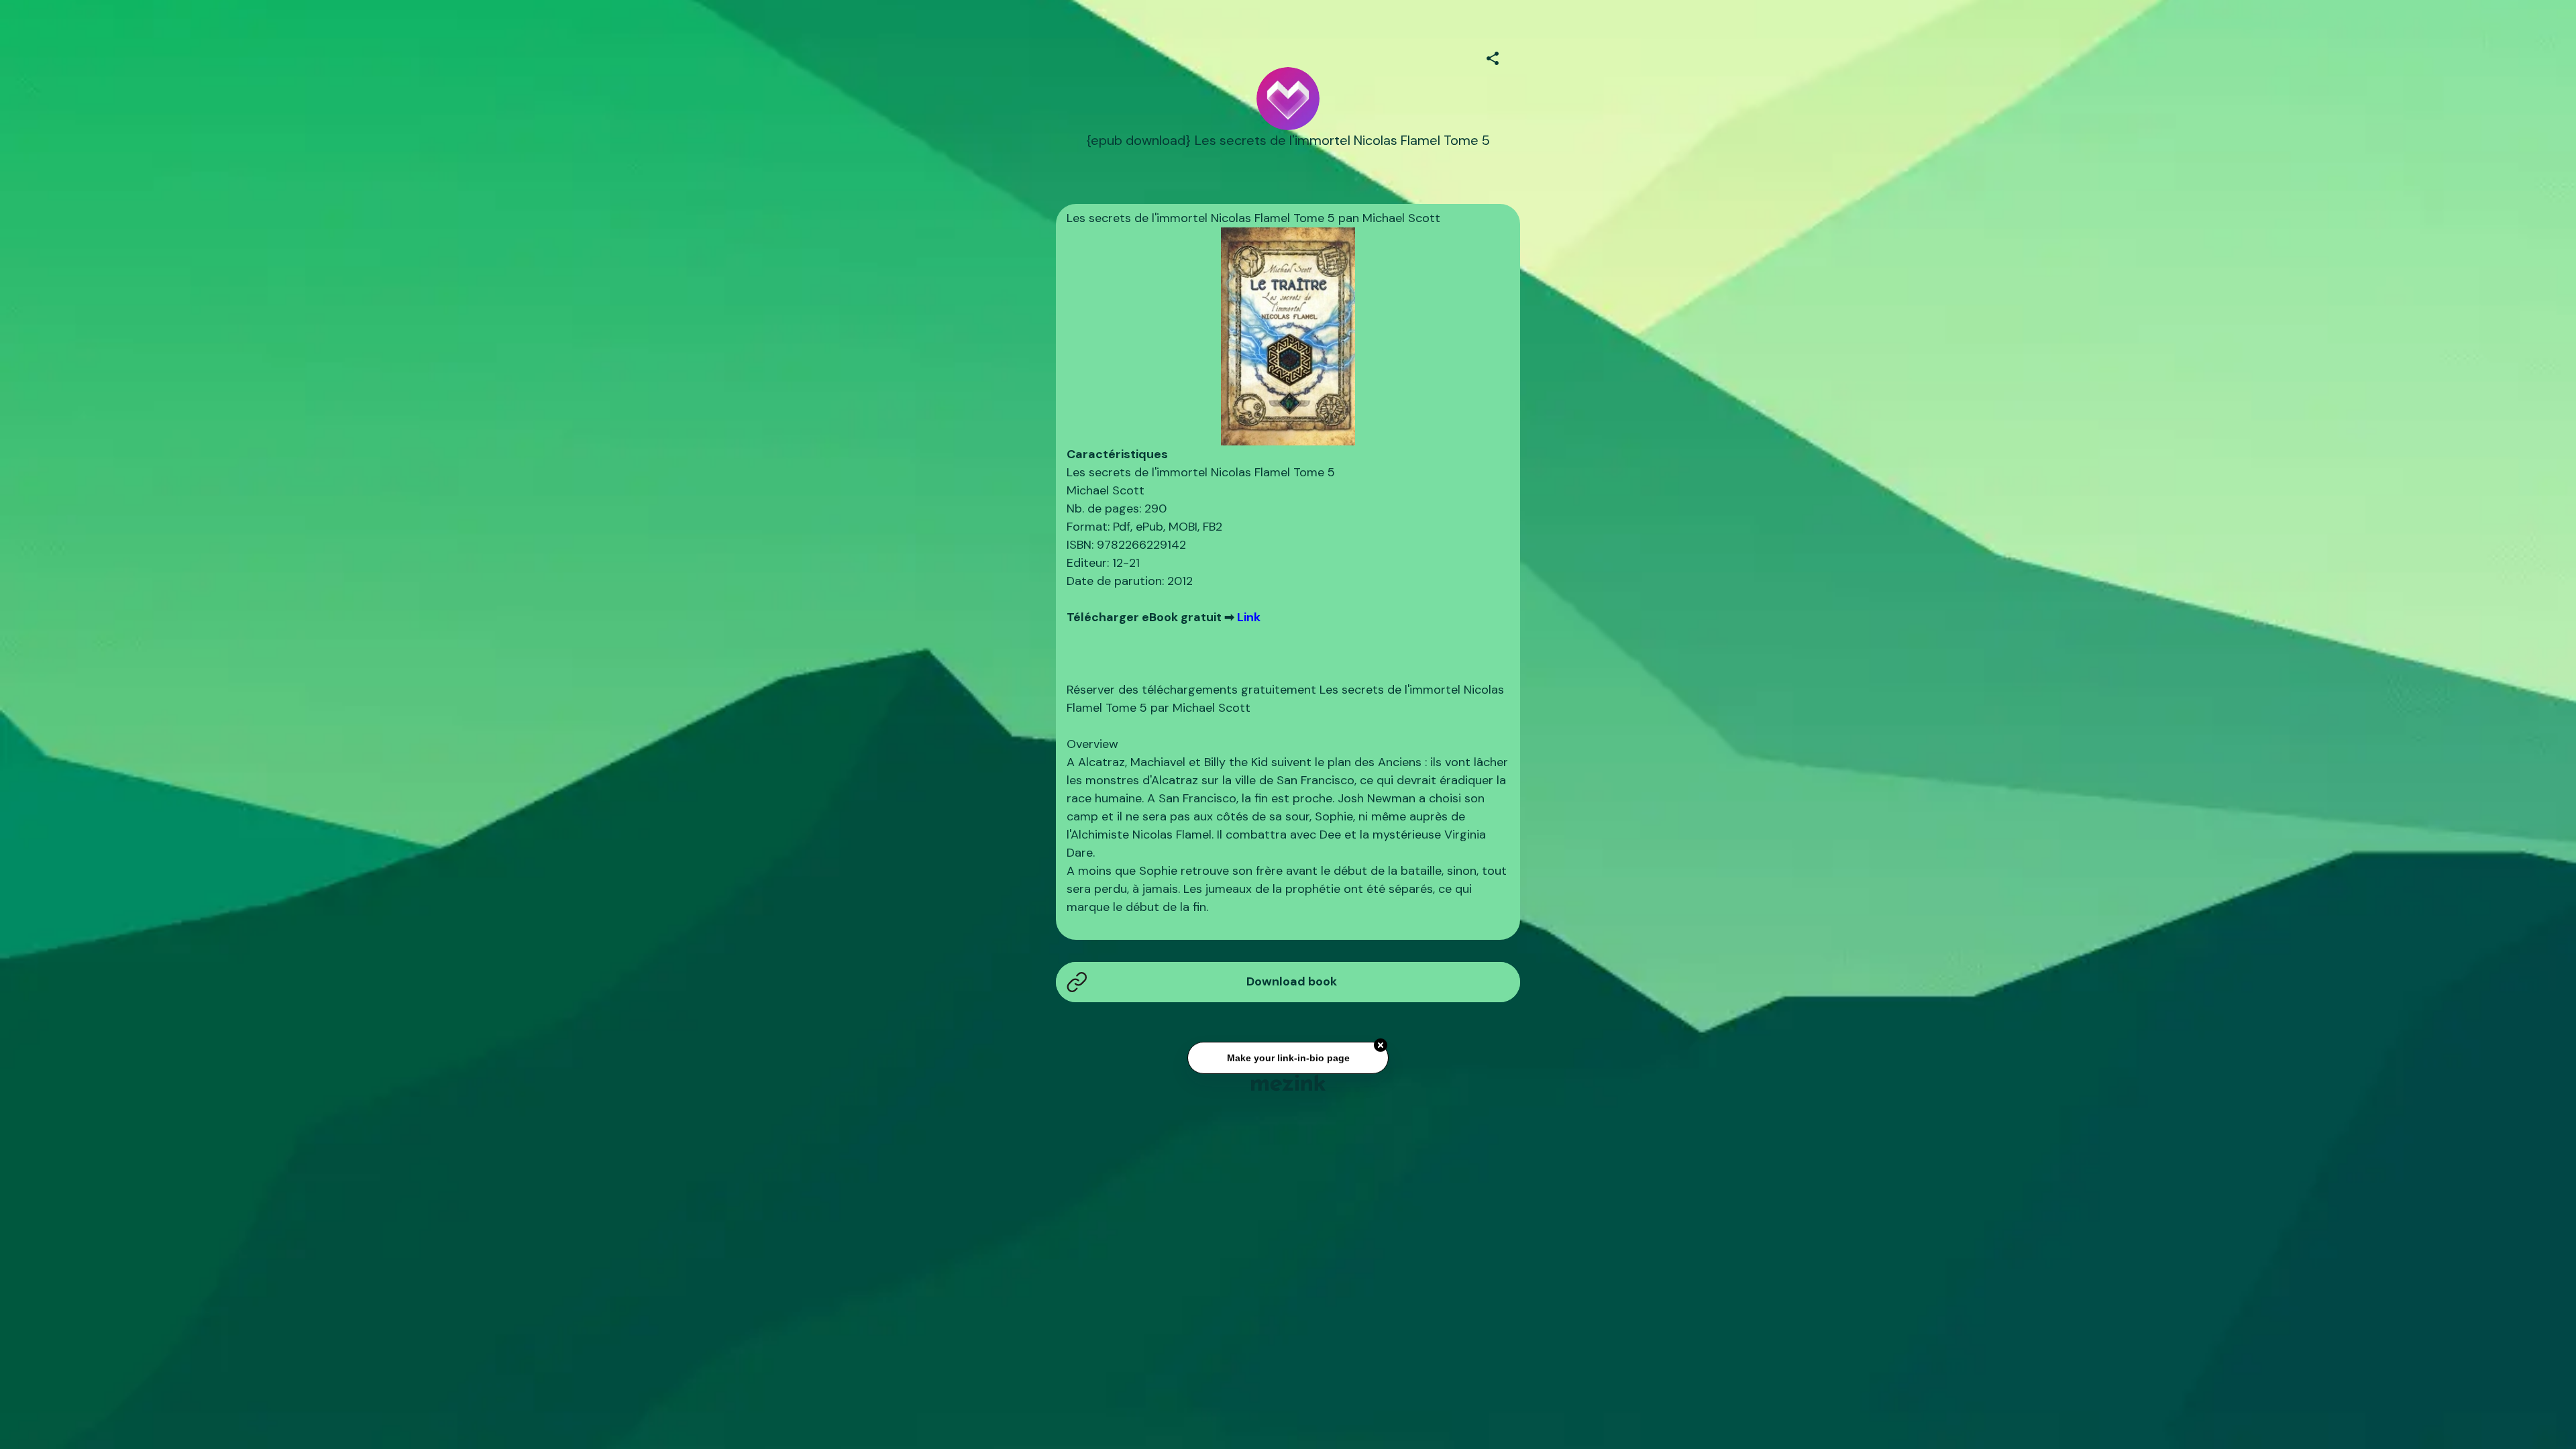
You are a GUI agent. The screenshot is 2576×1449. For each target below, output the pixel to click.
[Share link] (1493, 56)
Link (1249, 617)
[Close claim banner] (1381, 1040)
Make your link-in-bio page (1288, 1053)
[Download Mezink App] (1288, 1082)
